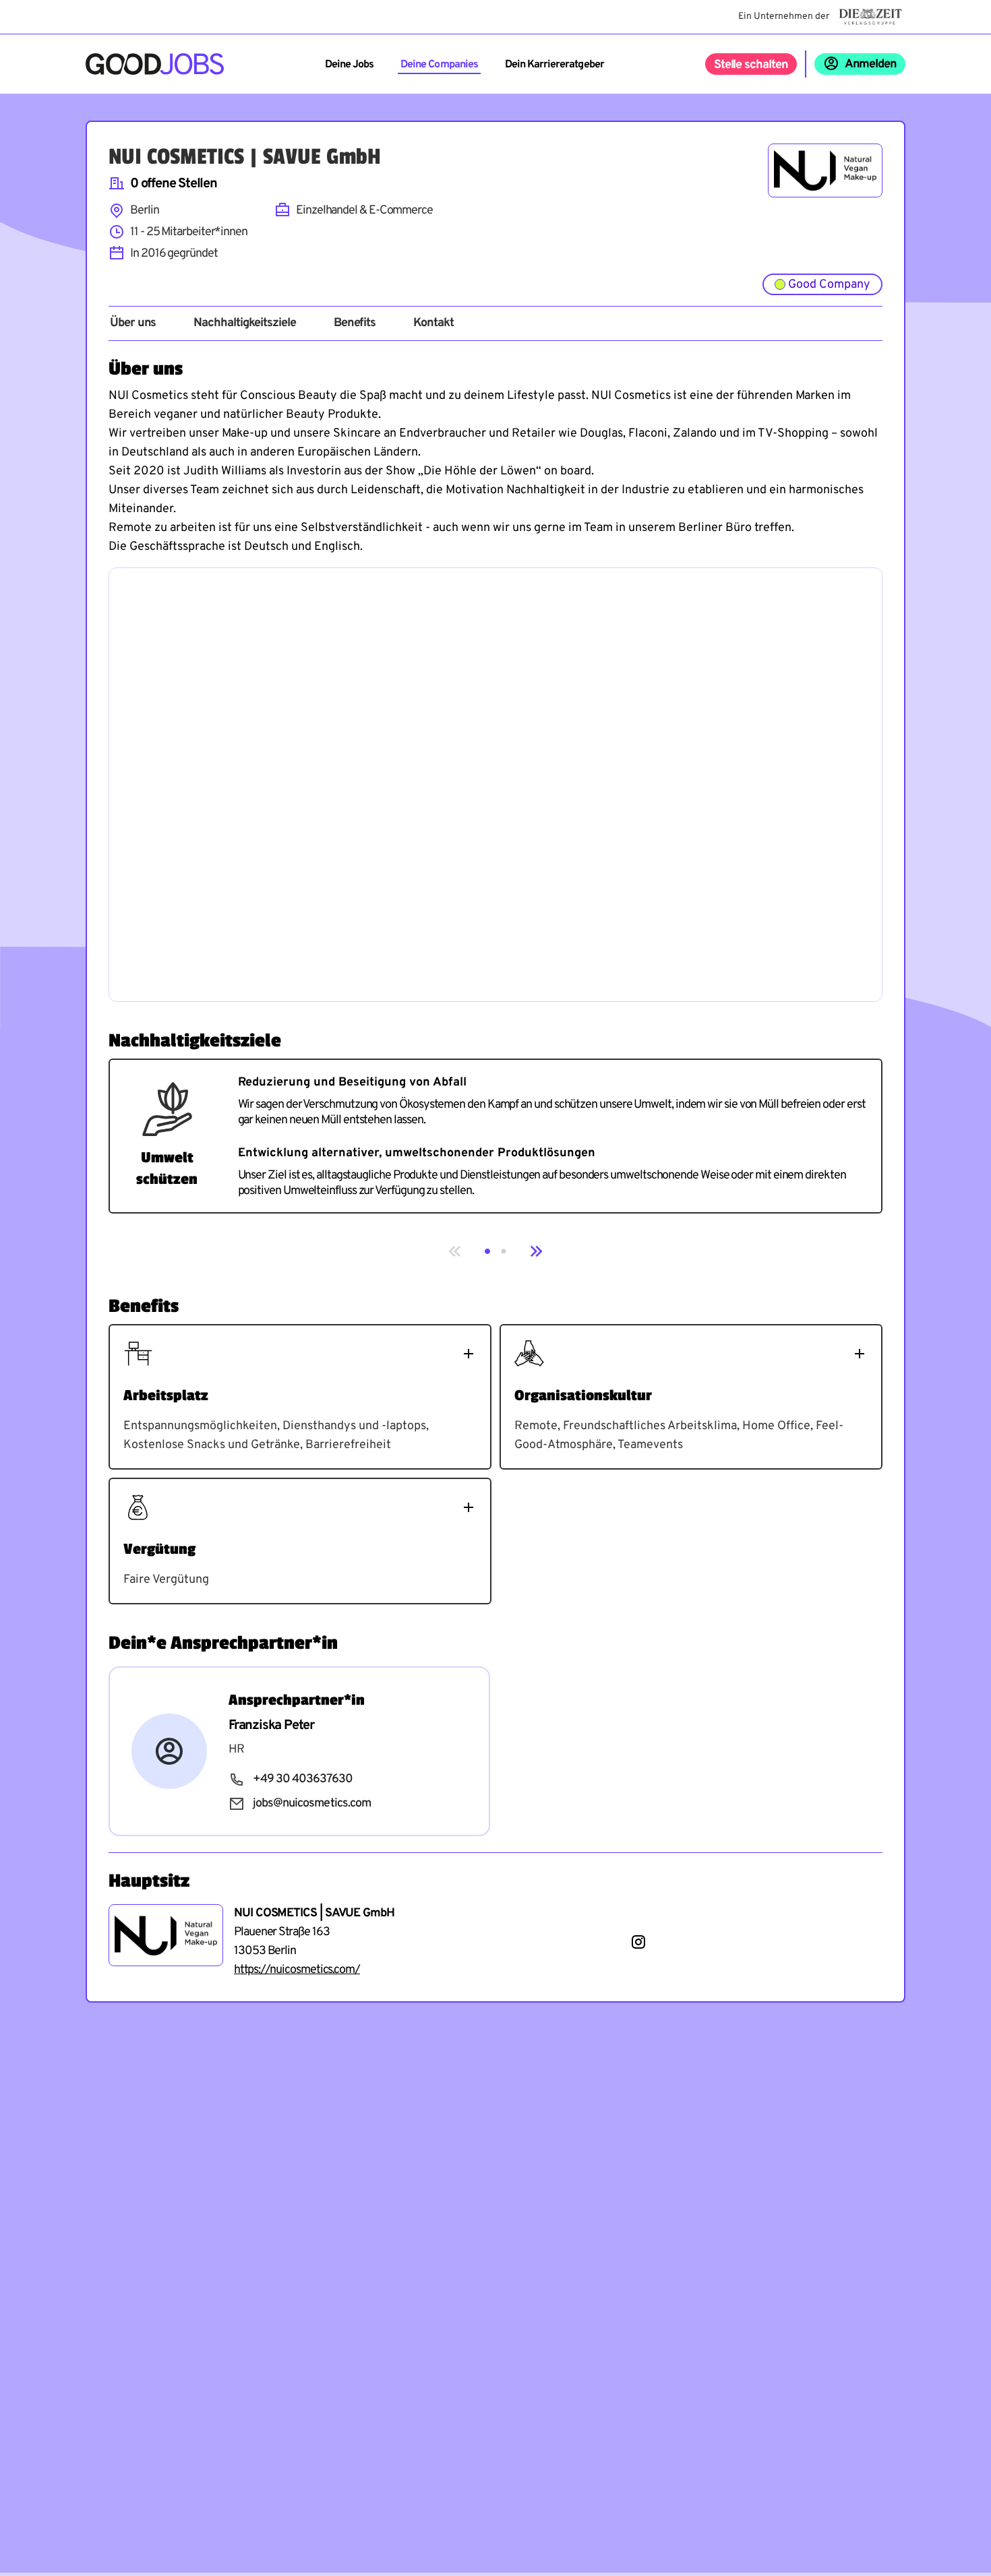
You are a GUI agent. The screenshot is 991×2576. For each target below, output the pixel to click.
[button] (487, 1251)
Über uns (133, 323)
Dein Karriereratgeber (554, 65)
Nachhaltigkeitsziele (244, 323)
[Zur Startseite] (155, 64)
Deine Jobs (349, 65)
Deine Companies (439, 65)
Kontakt (433, 323)
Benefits (355, 323)
